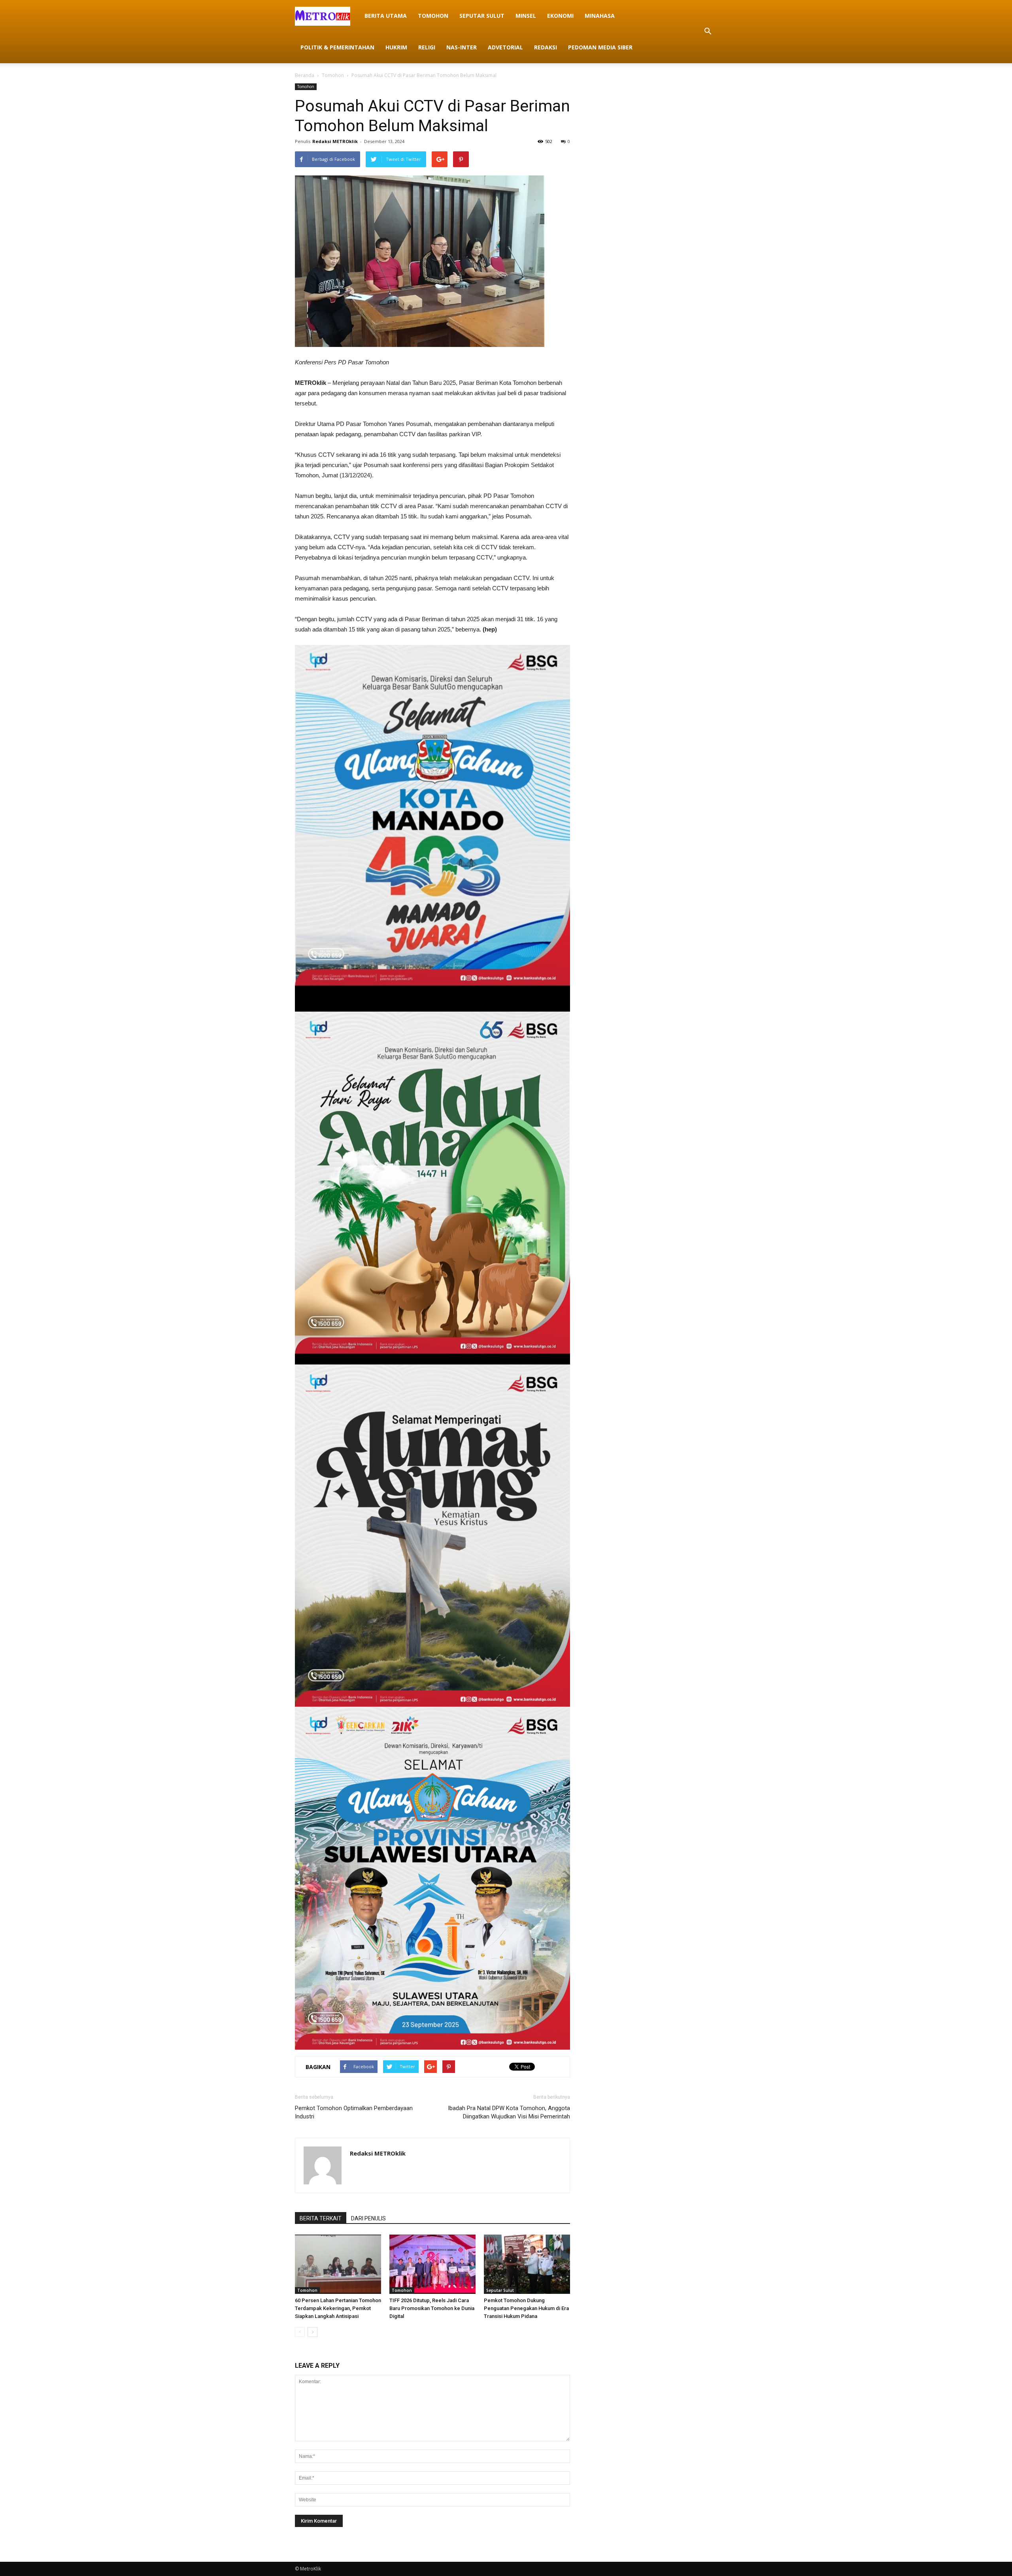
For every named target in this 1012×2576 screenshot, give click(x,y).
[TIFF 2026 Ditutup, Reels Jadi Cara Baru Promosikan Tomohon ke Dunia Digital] (432, 2264)
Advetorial (505, 47)
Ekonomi (560, 16)
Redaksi (546, 47)
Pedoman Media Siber (600, 47)
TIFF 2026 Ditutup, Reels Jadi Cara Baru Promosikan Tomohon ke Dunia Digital (432, 2308)
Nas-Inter (462, 47)
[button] (708, 32)
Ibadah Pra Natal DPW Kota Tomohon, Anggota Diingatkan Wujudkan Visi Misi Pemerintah (509, 2112)
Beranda (305, 75)
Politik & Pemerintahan (337, 47)
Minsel (526, 16)
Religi (427, 47)
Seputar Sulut (482, 16)
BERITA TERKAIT (321, 2218)
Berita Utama (386, 16)
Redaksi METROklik (335, 141)
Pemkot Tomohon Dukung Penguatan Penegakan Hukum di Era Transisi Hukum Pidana (526, 2308)
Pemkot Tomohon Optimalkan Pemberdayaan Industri (354, 2112)
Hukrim (396, 47)
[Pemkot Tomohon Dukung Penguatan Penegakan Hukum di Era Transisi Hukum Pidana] (527, 2264)
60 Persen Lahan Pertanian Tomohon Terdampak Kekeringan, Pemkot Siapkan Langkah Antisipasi (338, 2308)
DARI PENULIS (368, 2218)
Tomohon (433, 16)
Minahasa (600, 16)
